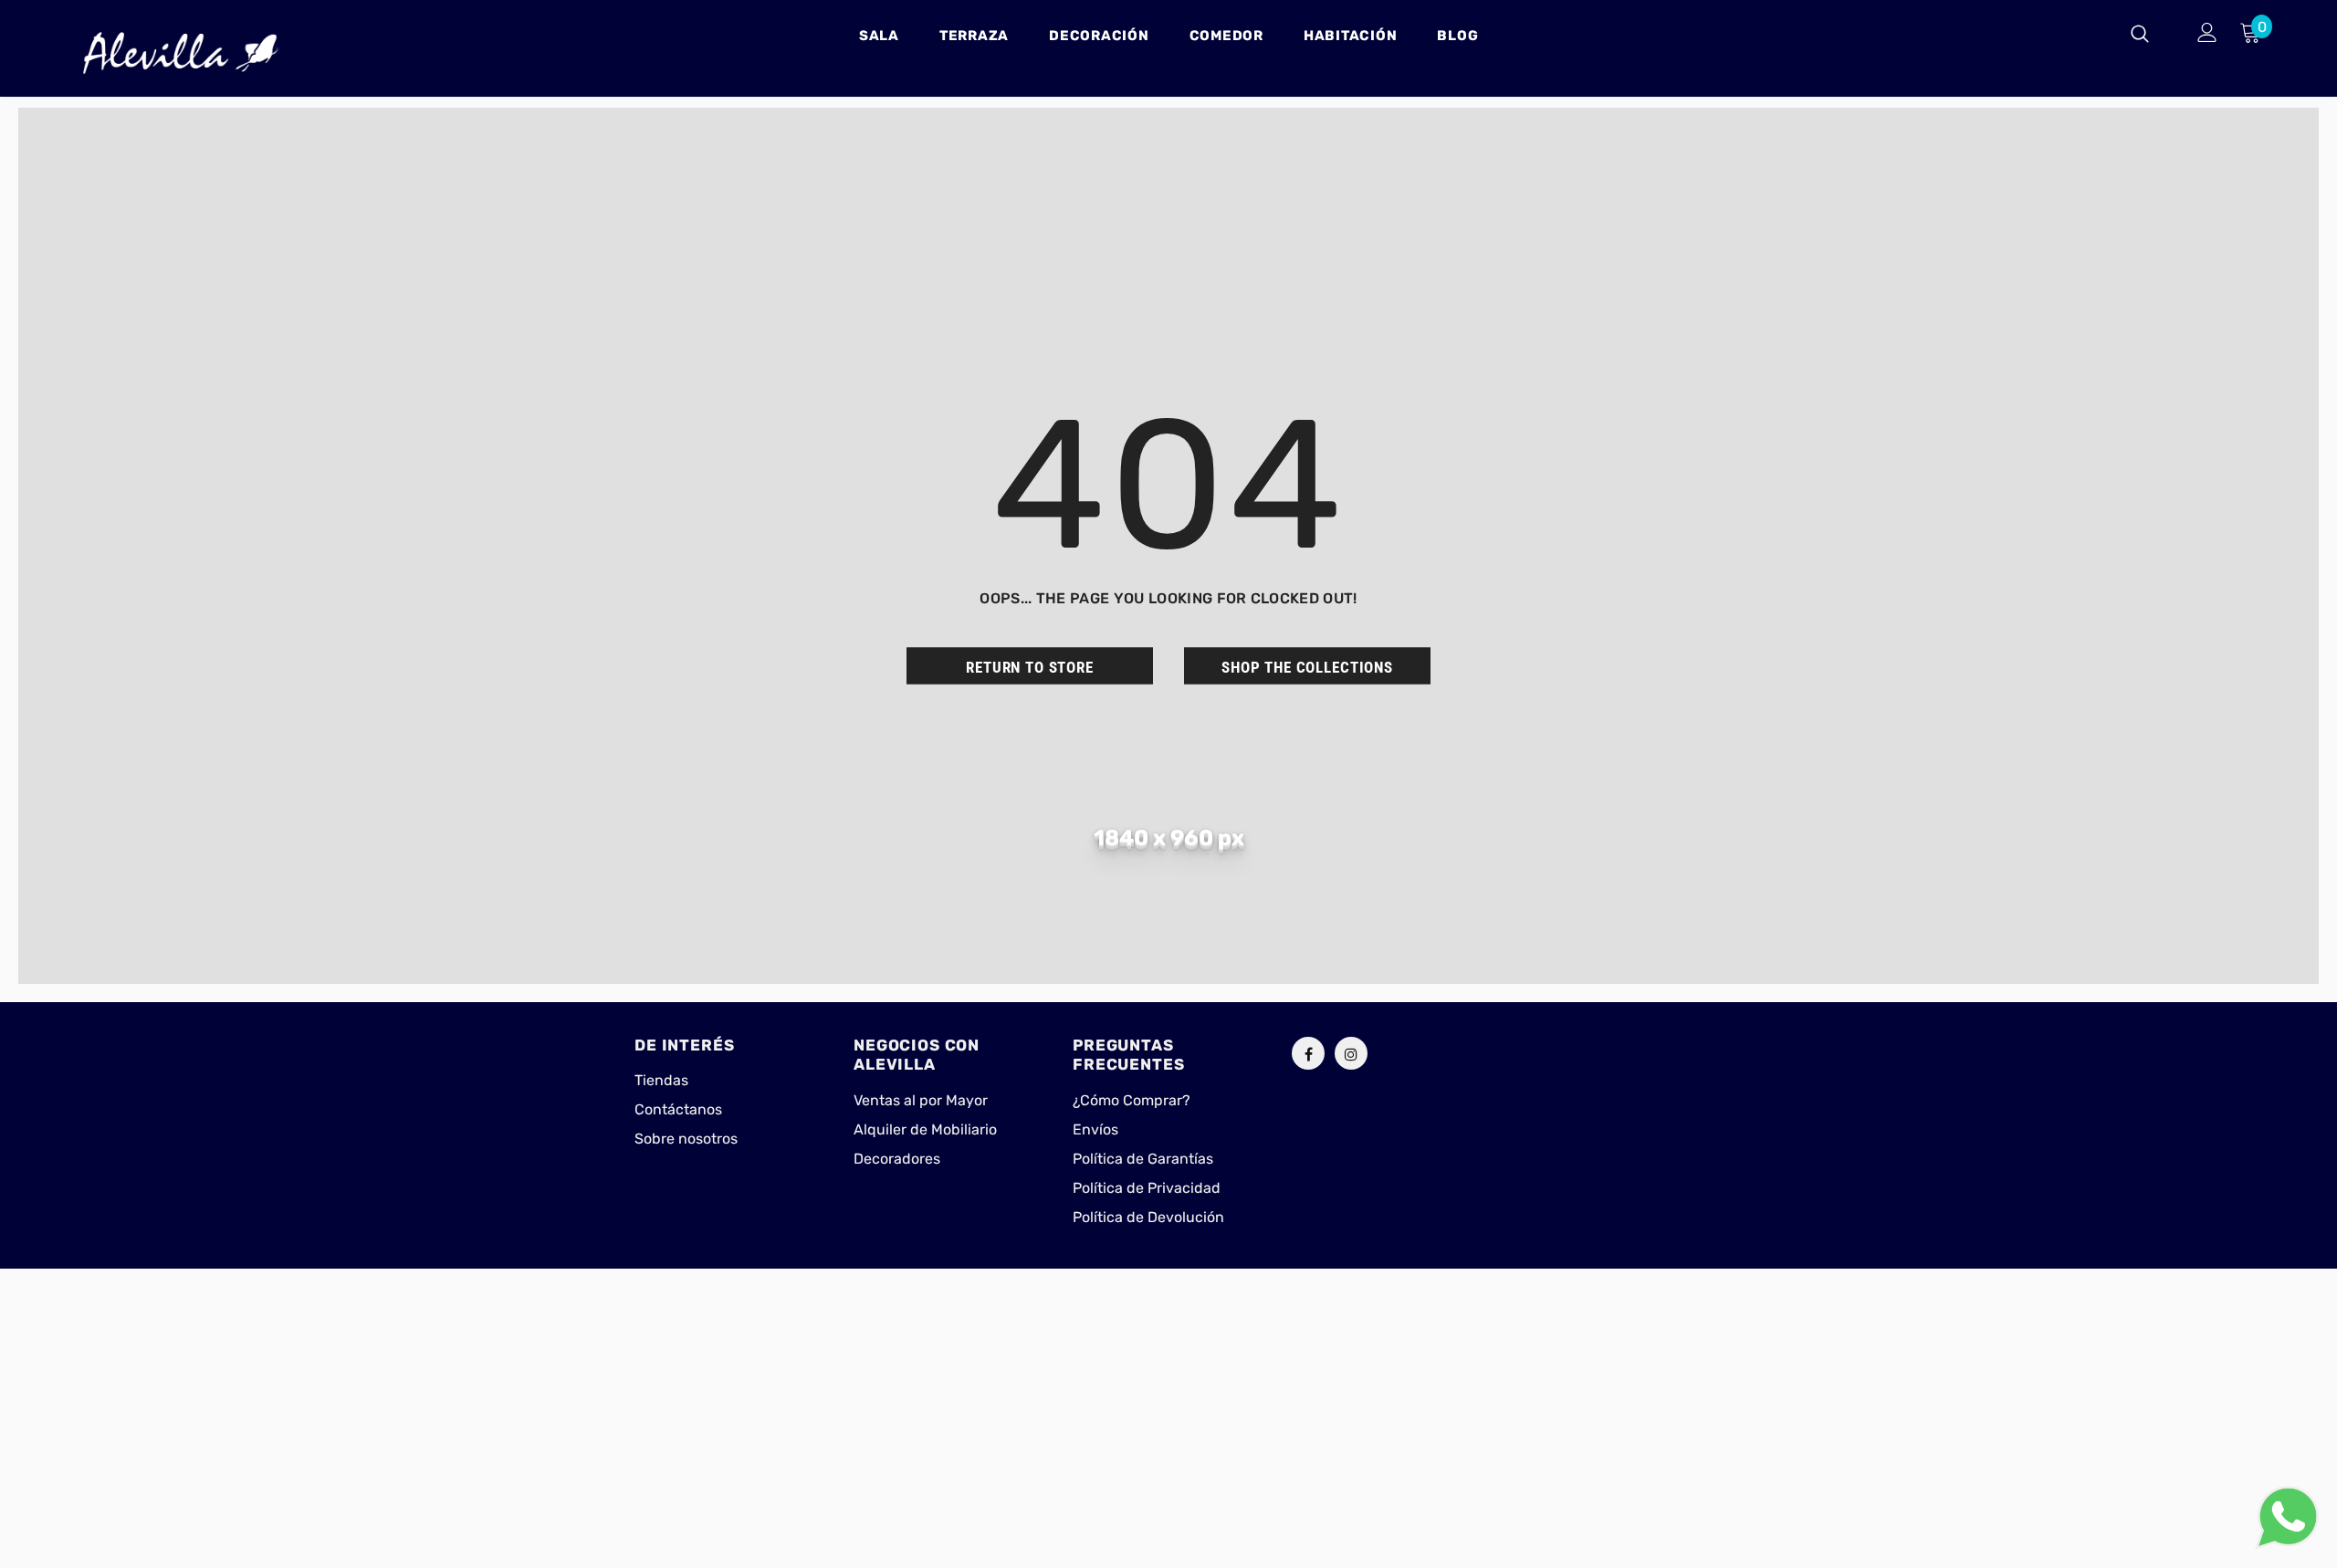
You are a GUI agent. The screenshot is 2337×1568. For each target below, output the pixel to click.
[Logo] (181, 53)
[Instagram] (1351, 1053)
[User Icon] (2207, 32)
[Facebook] (1308, 1053)
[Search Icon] (2151, 33)
